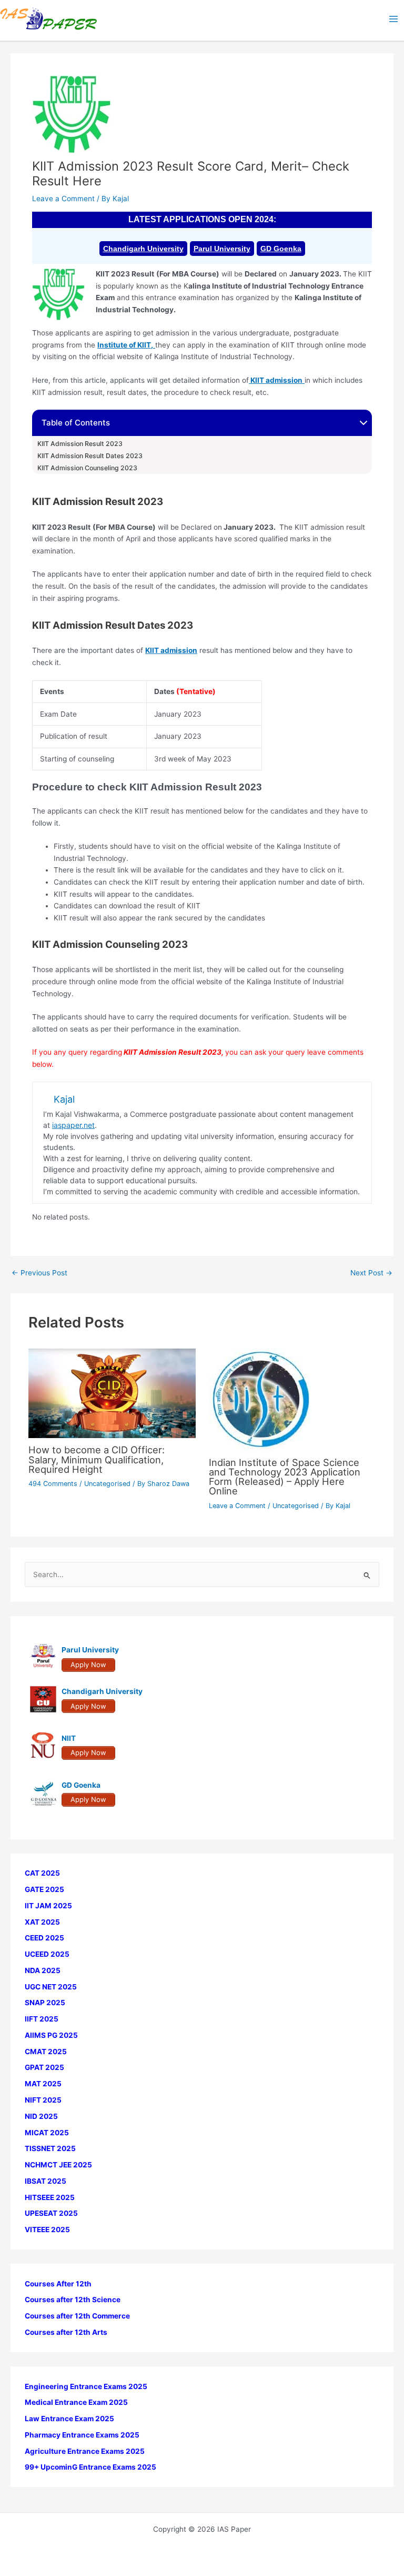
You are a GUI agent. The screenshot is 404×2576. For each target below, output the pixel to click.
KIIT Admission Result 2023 (80, 444)
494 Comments (53, 1484)
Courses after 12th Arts (66, 2332)
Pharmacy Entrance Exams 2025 (82, 2435)
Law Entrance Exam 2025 (69, 2419)
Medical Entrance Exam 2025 (76, 2402)
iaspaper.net (73, 1125)
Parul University (222, 249)
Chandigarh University (143, 249)
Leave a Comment (63, 199)
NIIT (69, 1738)
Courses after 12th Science (73, 2300)
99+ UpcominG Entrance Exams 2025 (90, 2467)
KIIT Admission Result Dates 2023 (90, 456)
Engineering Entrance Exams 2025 (86, 2386)
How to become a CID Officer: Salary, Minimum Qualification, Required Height (97, 1459)
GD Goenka (281, 249)
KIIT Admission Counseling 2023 (87, 468)
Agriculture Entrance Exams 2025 (85, 2451)
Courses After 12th (58, 2284)
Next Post (371, 1273)
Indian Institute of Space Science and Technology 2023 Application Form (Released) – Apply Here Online (285, 1477)
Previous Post (39, 1273)
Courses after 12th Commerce (77, 2316)
